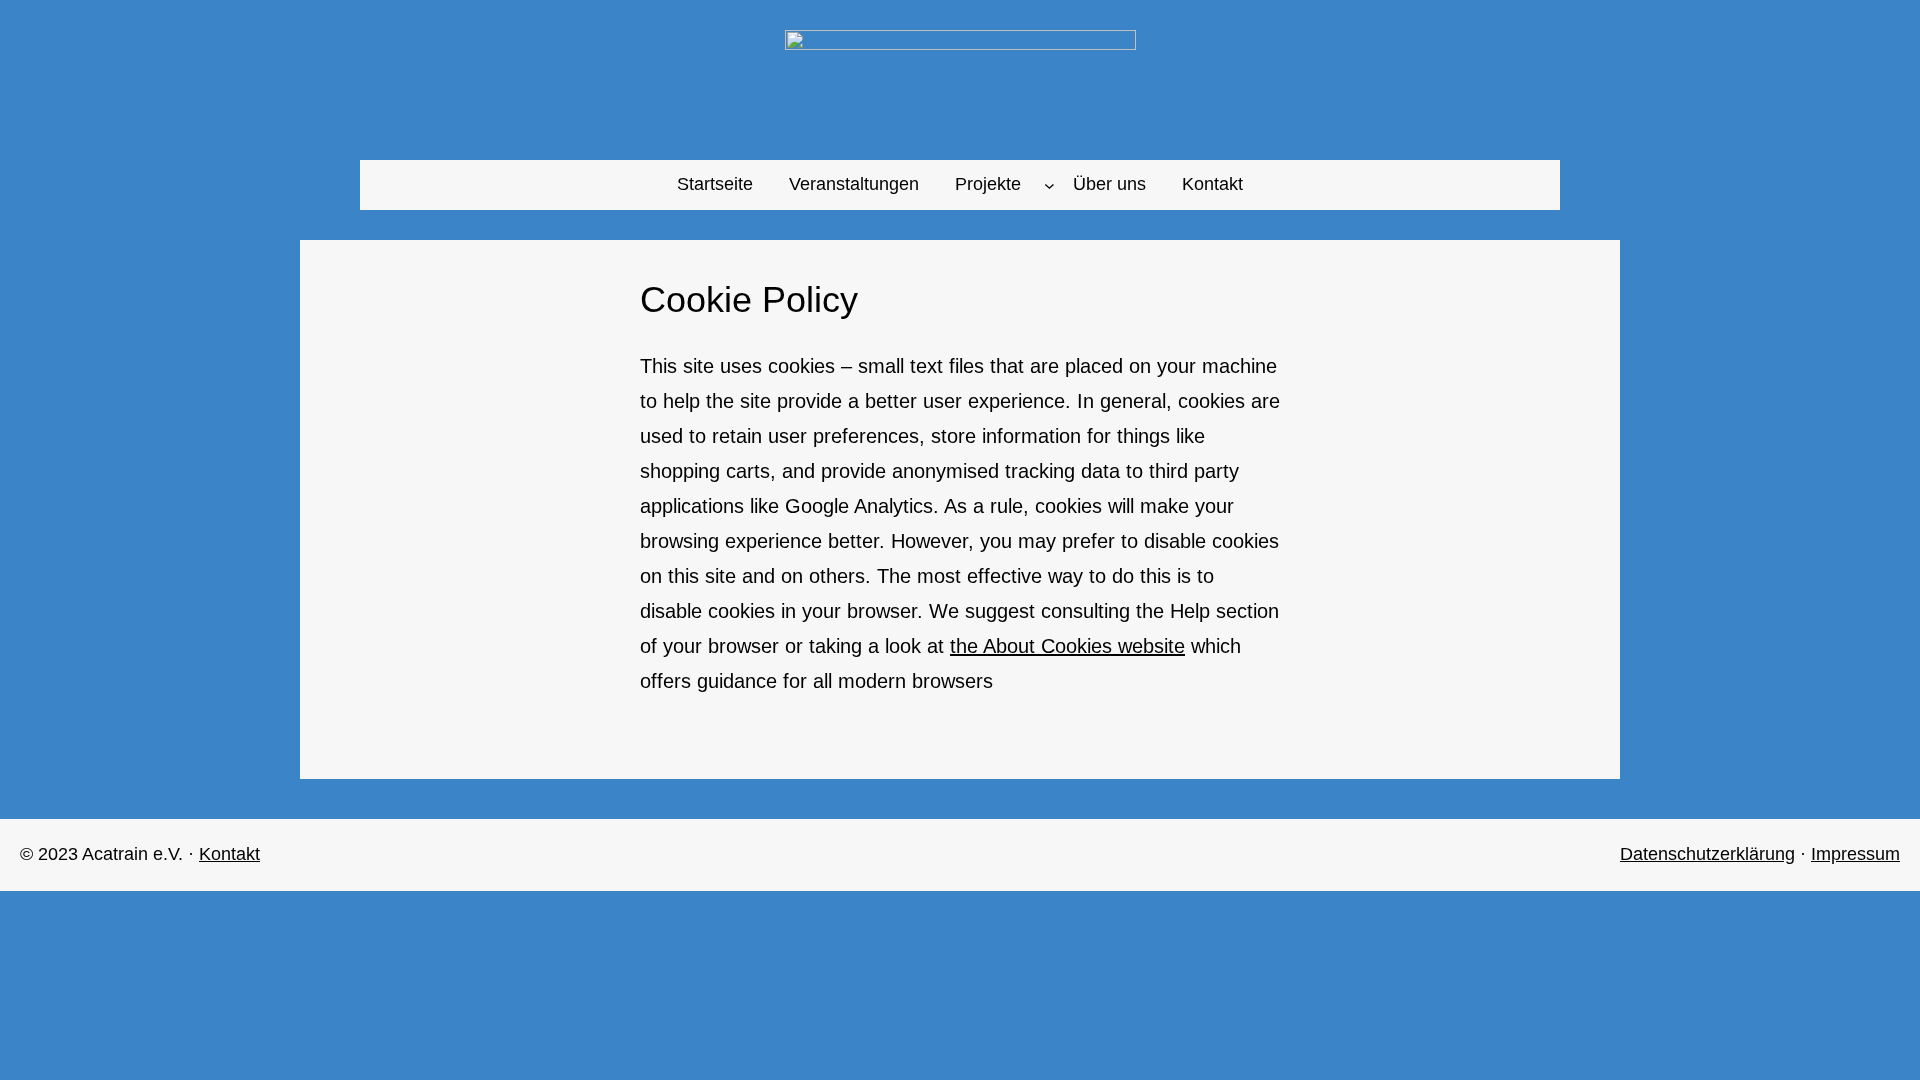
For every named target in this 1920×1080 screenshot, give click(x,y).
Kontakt (229, 854)
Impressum (1855, 854)
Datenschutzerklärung (1707, 854)
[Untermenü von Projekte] (1049, 184)
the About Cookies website (1067, 646)
